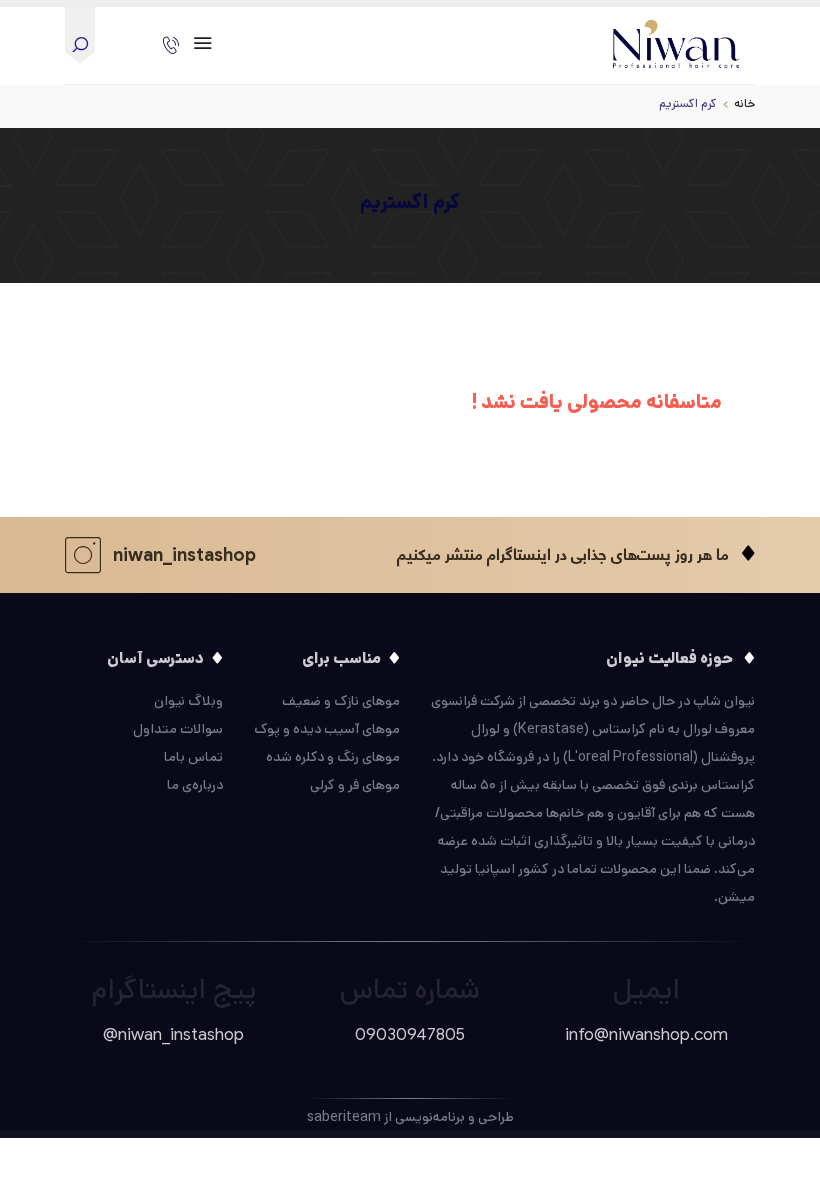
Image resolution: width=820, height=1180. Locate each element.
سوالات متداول (178, 729)
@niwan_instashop (173, 1034)
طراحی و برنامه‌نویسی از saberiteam (410, 1117)
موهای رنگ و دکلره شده (333, 757)
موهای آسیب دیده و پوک (327, 729)
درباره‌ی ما (195, 785)
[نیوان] (677, 39)
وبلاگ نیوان (188, 701)
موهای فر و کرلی (355, 785)
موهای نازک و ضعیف (341, 701)
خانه (744, 103)
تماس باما (193, 757)
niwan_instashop (184, 555)
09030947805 (410, 1034)
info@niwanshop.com (646, 1034)
